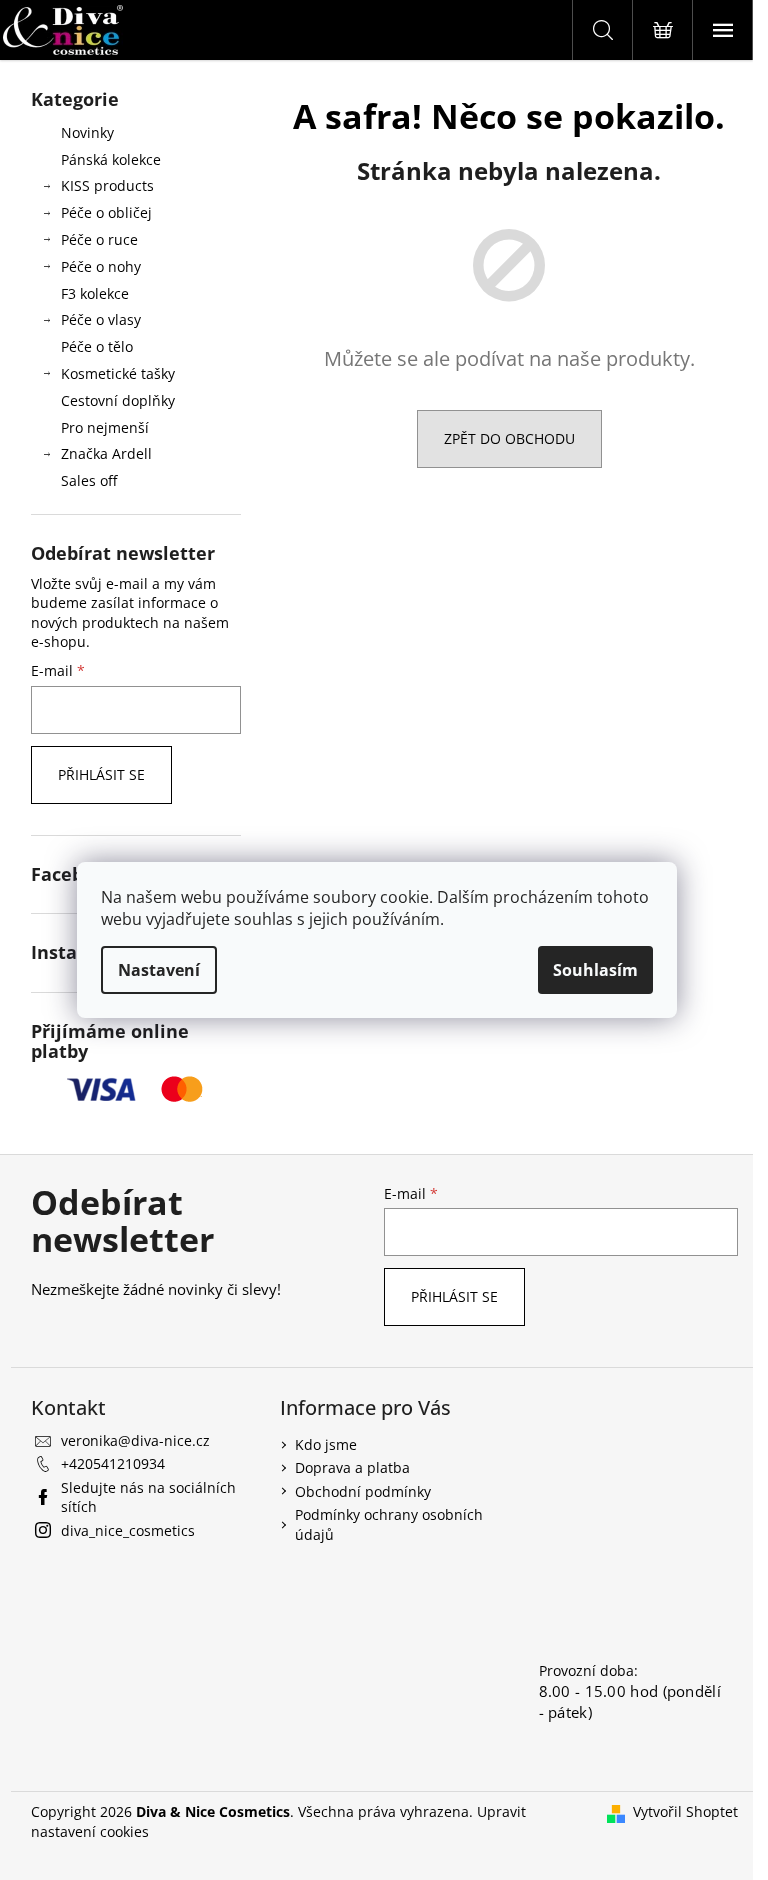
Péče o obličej (106, 212)
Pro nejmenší (105, 427)
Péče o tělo (97, 346)
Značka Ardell (106, 453)
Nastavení (159, 970)
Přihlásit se (101, 774)
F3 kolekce (95, 293)
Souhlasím (595, 970)
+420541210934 (113, 1463)
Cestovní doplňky (118, 400)
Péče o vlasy (101, 319)
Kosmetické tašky (118, 373)
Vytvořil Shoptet (685, 1811)
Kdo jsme (326, 1444)
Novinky (87, 132)
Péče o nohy (101, 266)
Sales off (89, 480)
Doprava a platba (352, 1467)
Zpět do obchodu (509, 438)
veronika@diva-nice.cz (135, 1440)
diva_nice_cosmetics (128, 1530)
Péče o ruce (99, 239)
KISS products (107, 185)
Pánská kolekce (111, 159)
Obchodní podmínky (363, 1491)
